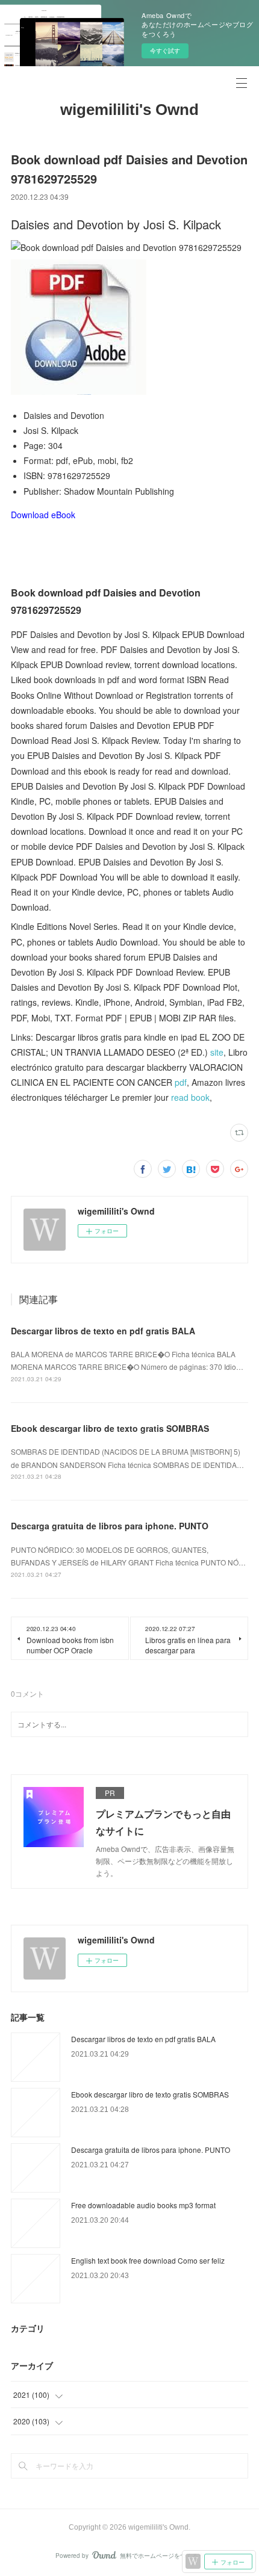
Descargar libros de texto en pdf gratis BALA (103, 1331)
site (217, 1052)
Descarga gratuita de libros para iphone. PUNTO (110, 1526)
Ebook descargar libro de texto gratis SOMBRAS (110, 1428)
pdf (181, 1082)
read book (190, 1097)
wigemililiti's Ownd (129, 110)
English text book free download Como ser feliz (148, 2260)
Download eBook (43, 515)
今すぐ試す (165, 51)
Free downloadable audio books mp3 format (143, 2205)
